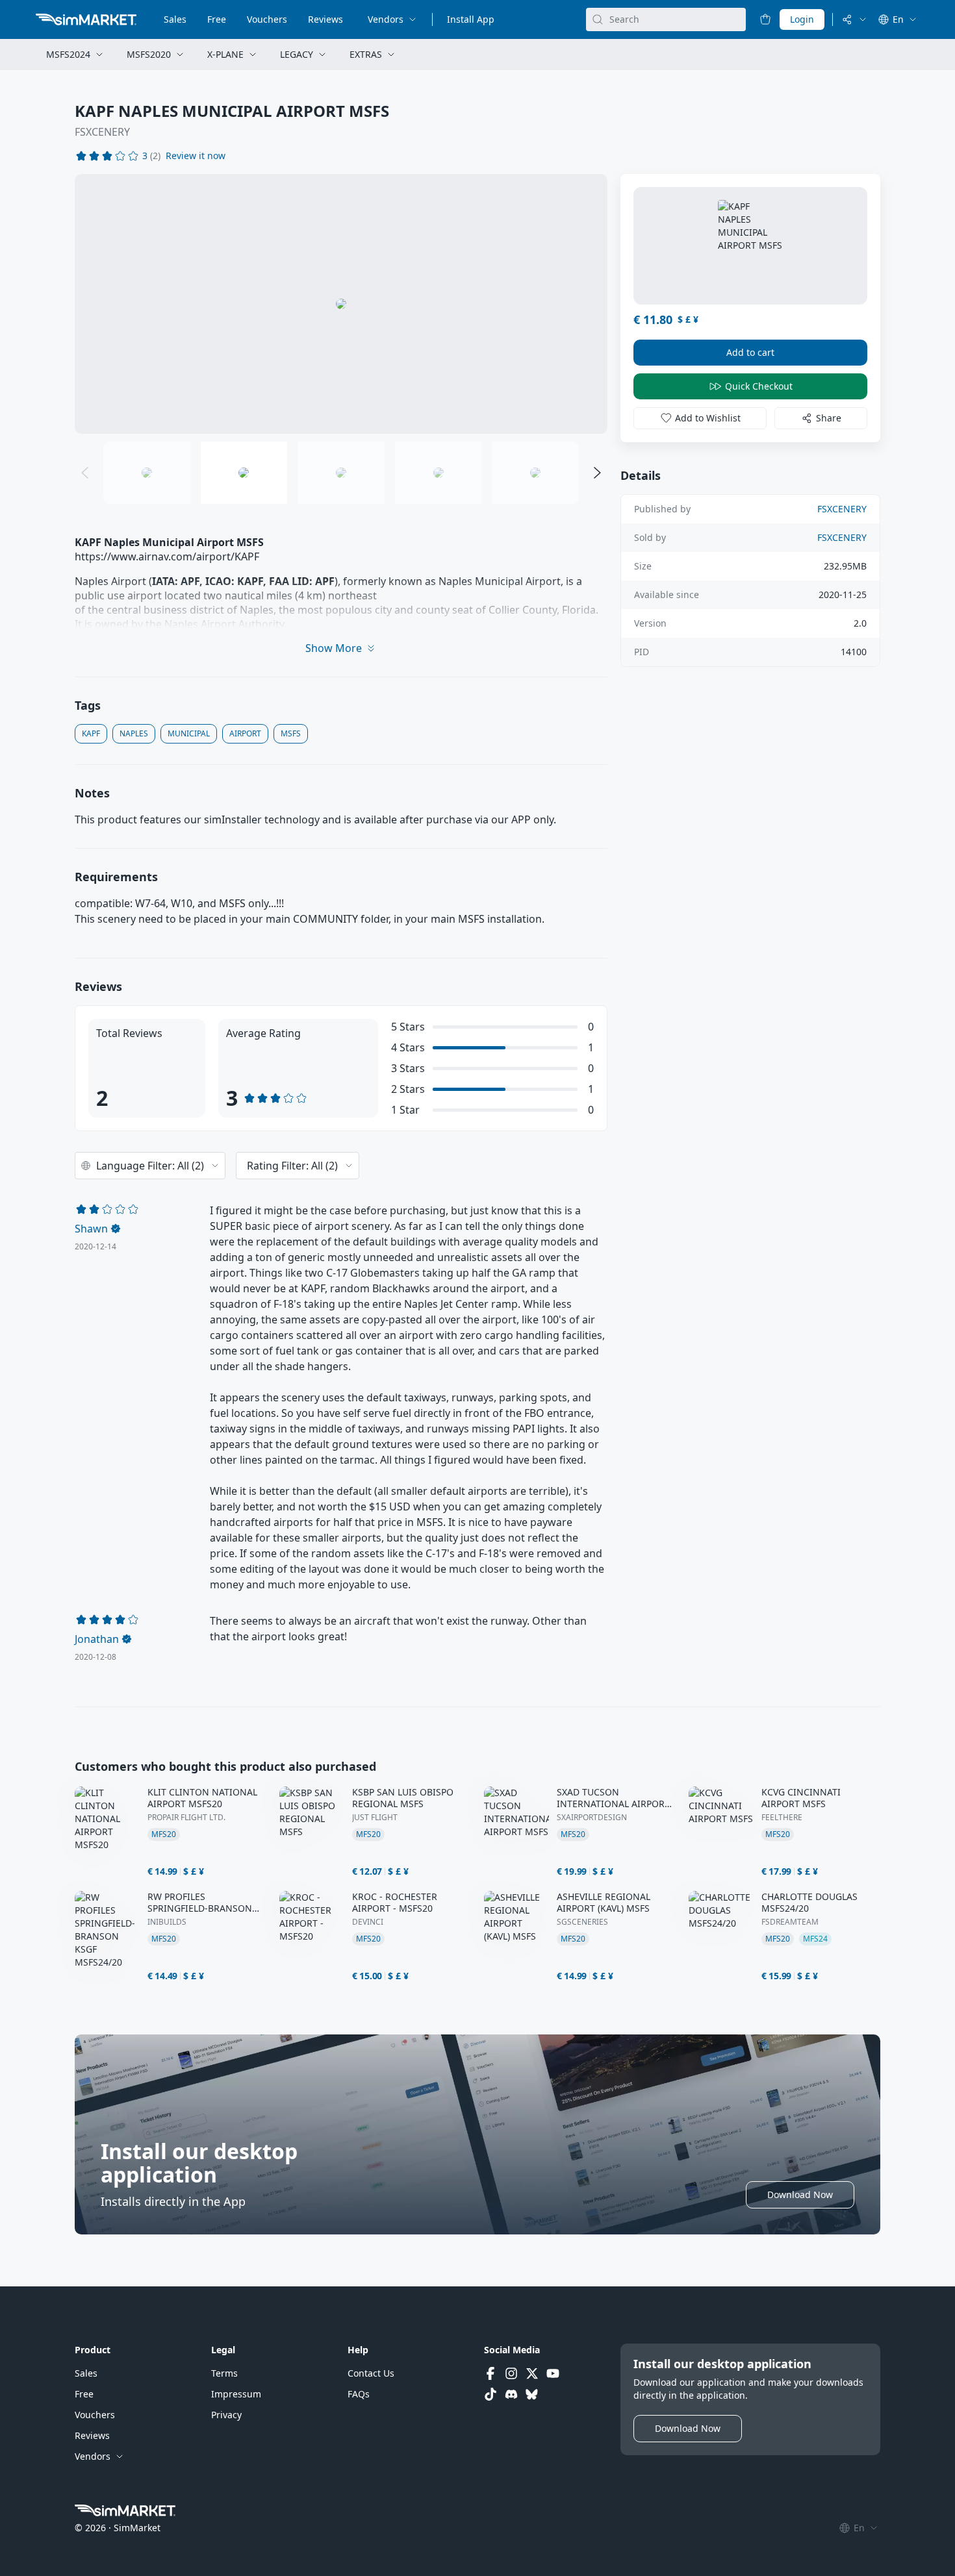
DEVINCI (368, 1922)
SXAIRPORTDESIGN (592, 1818)
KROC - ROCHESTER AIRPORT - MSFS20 (395, 1903)
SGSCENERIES (582, 1922)
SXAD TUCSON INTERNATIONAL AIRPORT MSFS (613, 1798)
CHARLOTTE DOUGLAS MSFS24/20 (809, 1903)
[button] (196, 156)
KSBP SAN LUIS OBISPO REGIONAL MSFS (403, 1798)
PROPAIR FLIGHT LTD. (186, 1818)
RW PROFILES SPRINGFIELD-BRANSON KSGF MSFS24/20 (200, 1903)
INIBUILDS (167, 1922)
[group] (341, 304)
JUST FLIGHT (375, 1818)
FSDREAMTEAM (790, 1922)
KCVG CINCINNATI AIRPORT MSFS (801, 1798)
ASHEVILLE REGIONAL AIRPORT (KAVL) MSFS (604, 1903)
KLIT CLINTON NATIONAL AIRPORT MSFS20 (202, 1798)
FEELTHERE (782, 1818)
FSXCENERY (102, 132)
